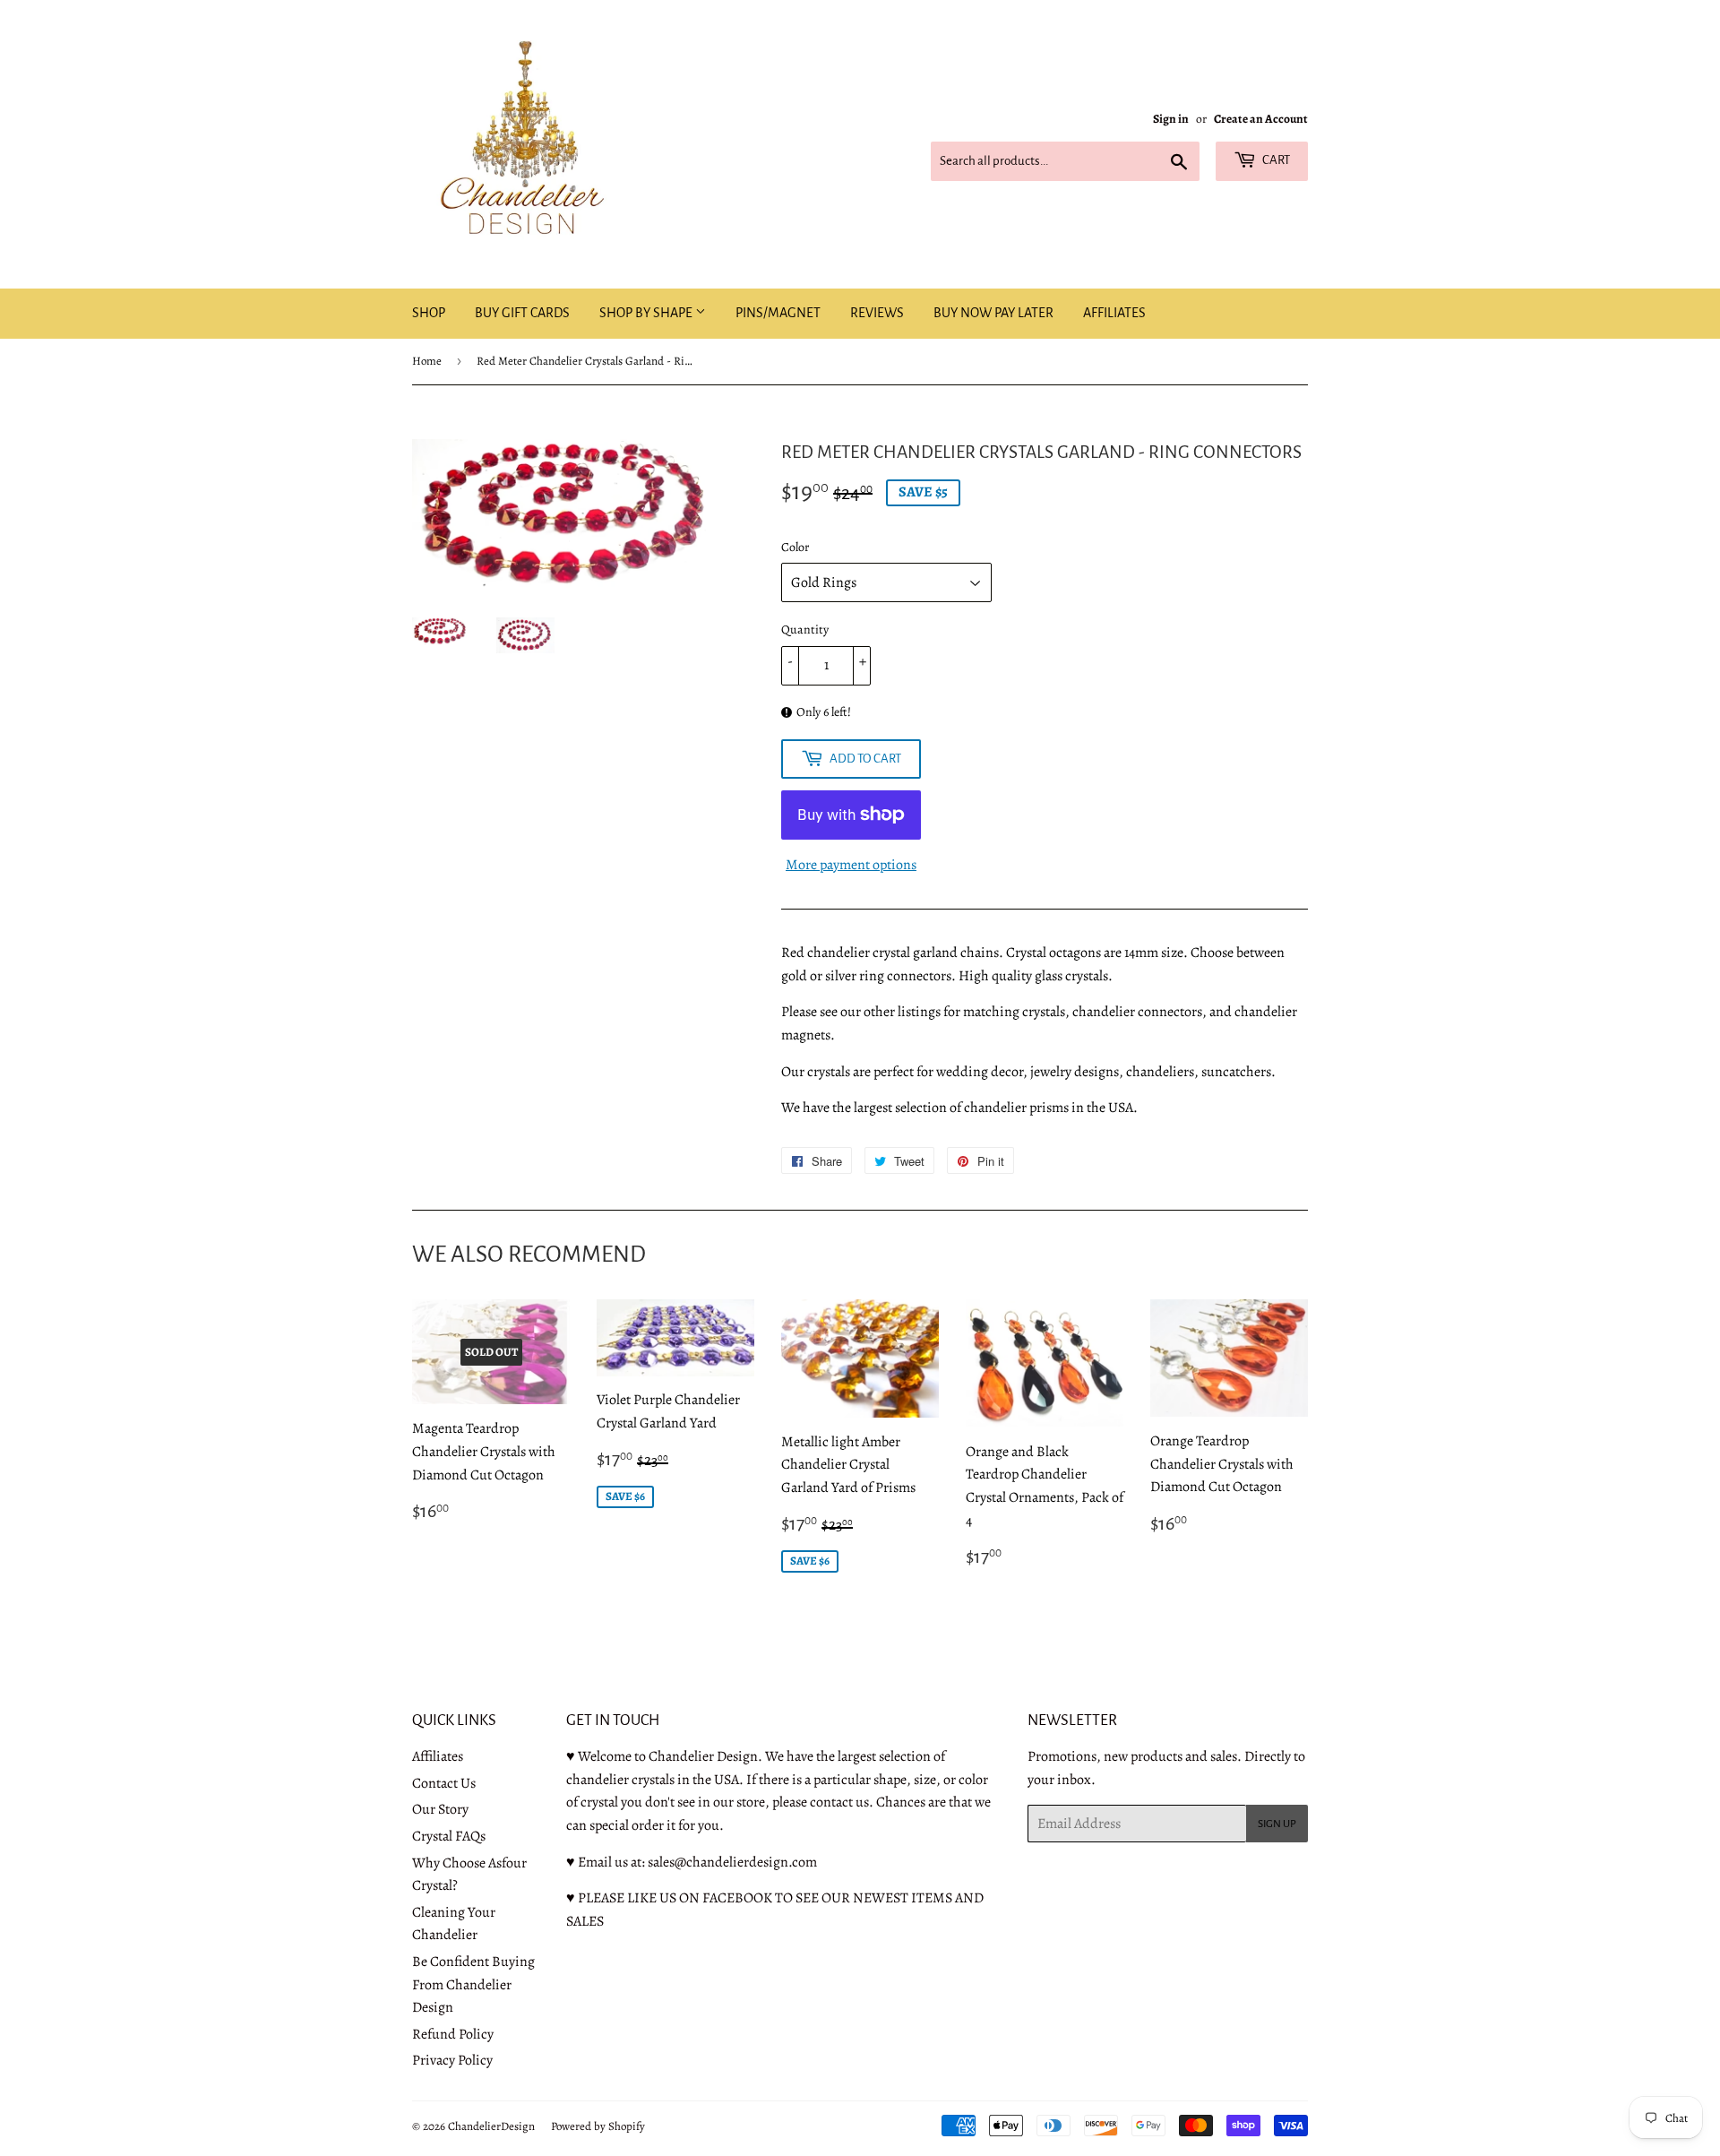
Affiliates (438, 1756)
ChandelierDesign (491, 2126)
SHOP (429, 313)
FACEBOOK (737, 1898)
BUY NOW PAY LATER (993, 313)
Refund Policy (453, 2034)
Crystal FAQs (449, 1836)
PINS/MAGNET (778, 313)
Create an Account (1261, 119)
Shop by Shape (647, 313)
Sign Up (1277, 1824)
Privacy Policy (452, 2060)
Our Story (440, 1809)
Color (795, 547)
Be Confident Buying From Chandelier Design (473, 1984)
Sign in (1171, 119)
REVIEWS (877, 313)
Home (427, 361)
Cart (1275, 160)
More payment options (851, 865)
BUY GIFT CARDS (522, 313)
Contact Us (444, 1783)
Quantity (805, 630)
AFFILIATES (1114, 313)
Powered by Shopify (598, 2126)
